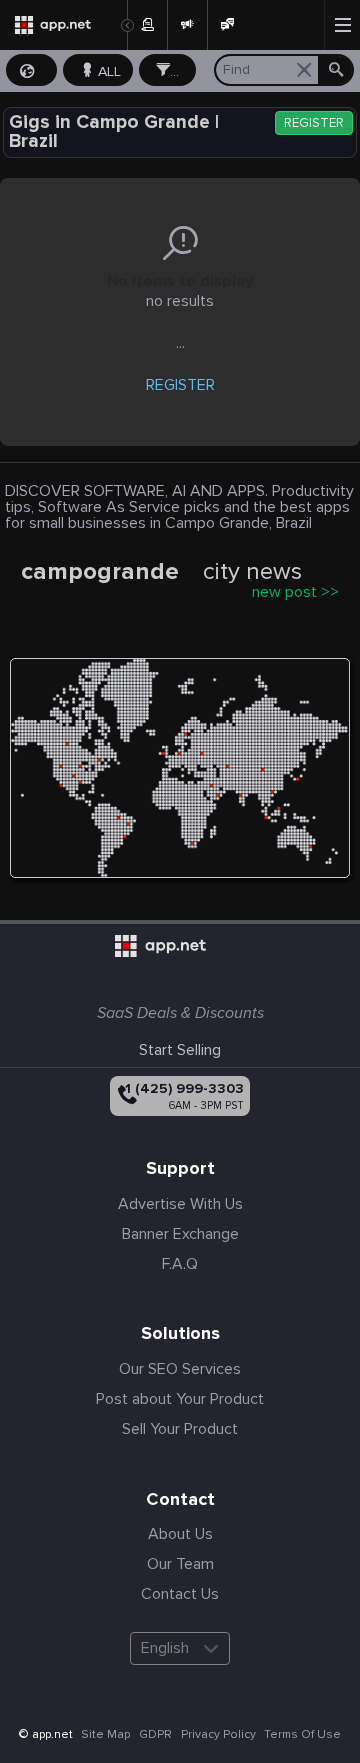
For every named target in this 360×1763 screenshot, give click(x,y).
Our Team (180, 1564)
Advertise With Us (180, 1204)
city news (252, 572)
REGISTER (314, 123)
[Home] (63, 25)
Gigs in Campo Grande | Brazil (114, 132)
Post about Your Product (180, 1399)
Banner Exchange (180, 1234)
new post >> (295, 592)
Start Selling (180, 1050)
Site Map (105, 1734)
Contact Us (180, 1594)
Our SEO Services (180, 1369)
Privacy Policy (218, 1734)
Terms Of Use (302, 1734)
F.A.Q (180, 1264)
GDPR (155, 1734)
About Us (180, 1534)
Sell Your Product (180, 1429)
